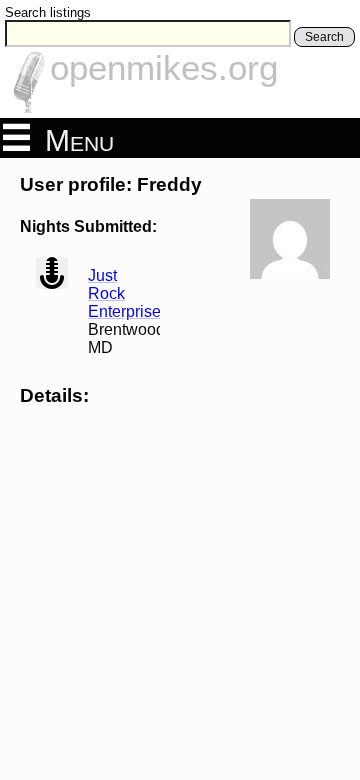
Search (324, 37)
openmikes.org (164, 67)
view (52, 273)
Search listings (48, 12)
